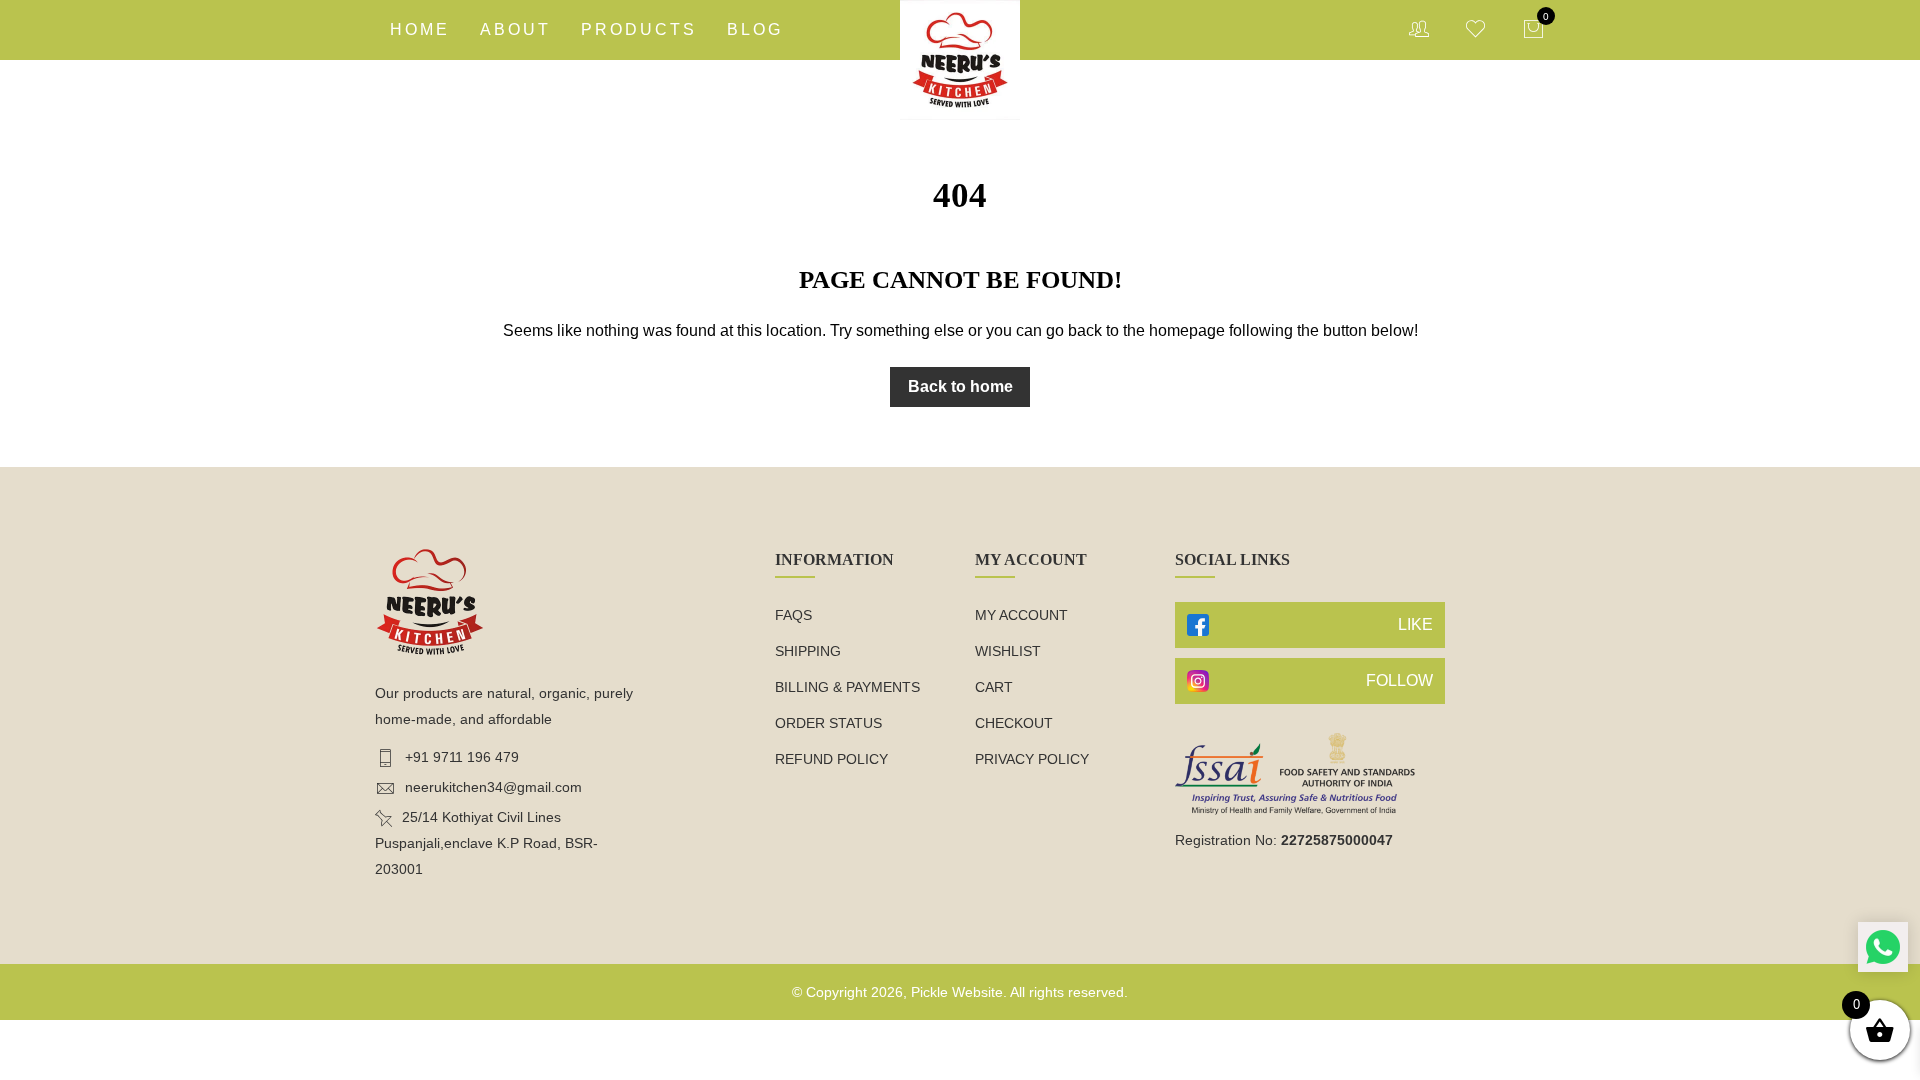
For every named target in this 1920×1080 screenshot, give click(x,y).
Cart (994, 687)
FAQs (793, 615)
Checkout (1014, 723)
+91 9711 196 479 (462, 757)
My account (1021, 615)
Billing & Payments (847, 687)
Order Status (828, 723)
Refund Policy (831, 759)
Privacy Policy (1032, 759)
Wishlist (1008, 651)
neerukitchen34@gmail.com (493, 787)
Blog (755, 29)
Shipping (808, 651)
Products (639, 29)
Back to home (960, 386)
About (515, 29)
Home (420, 29)
